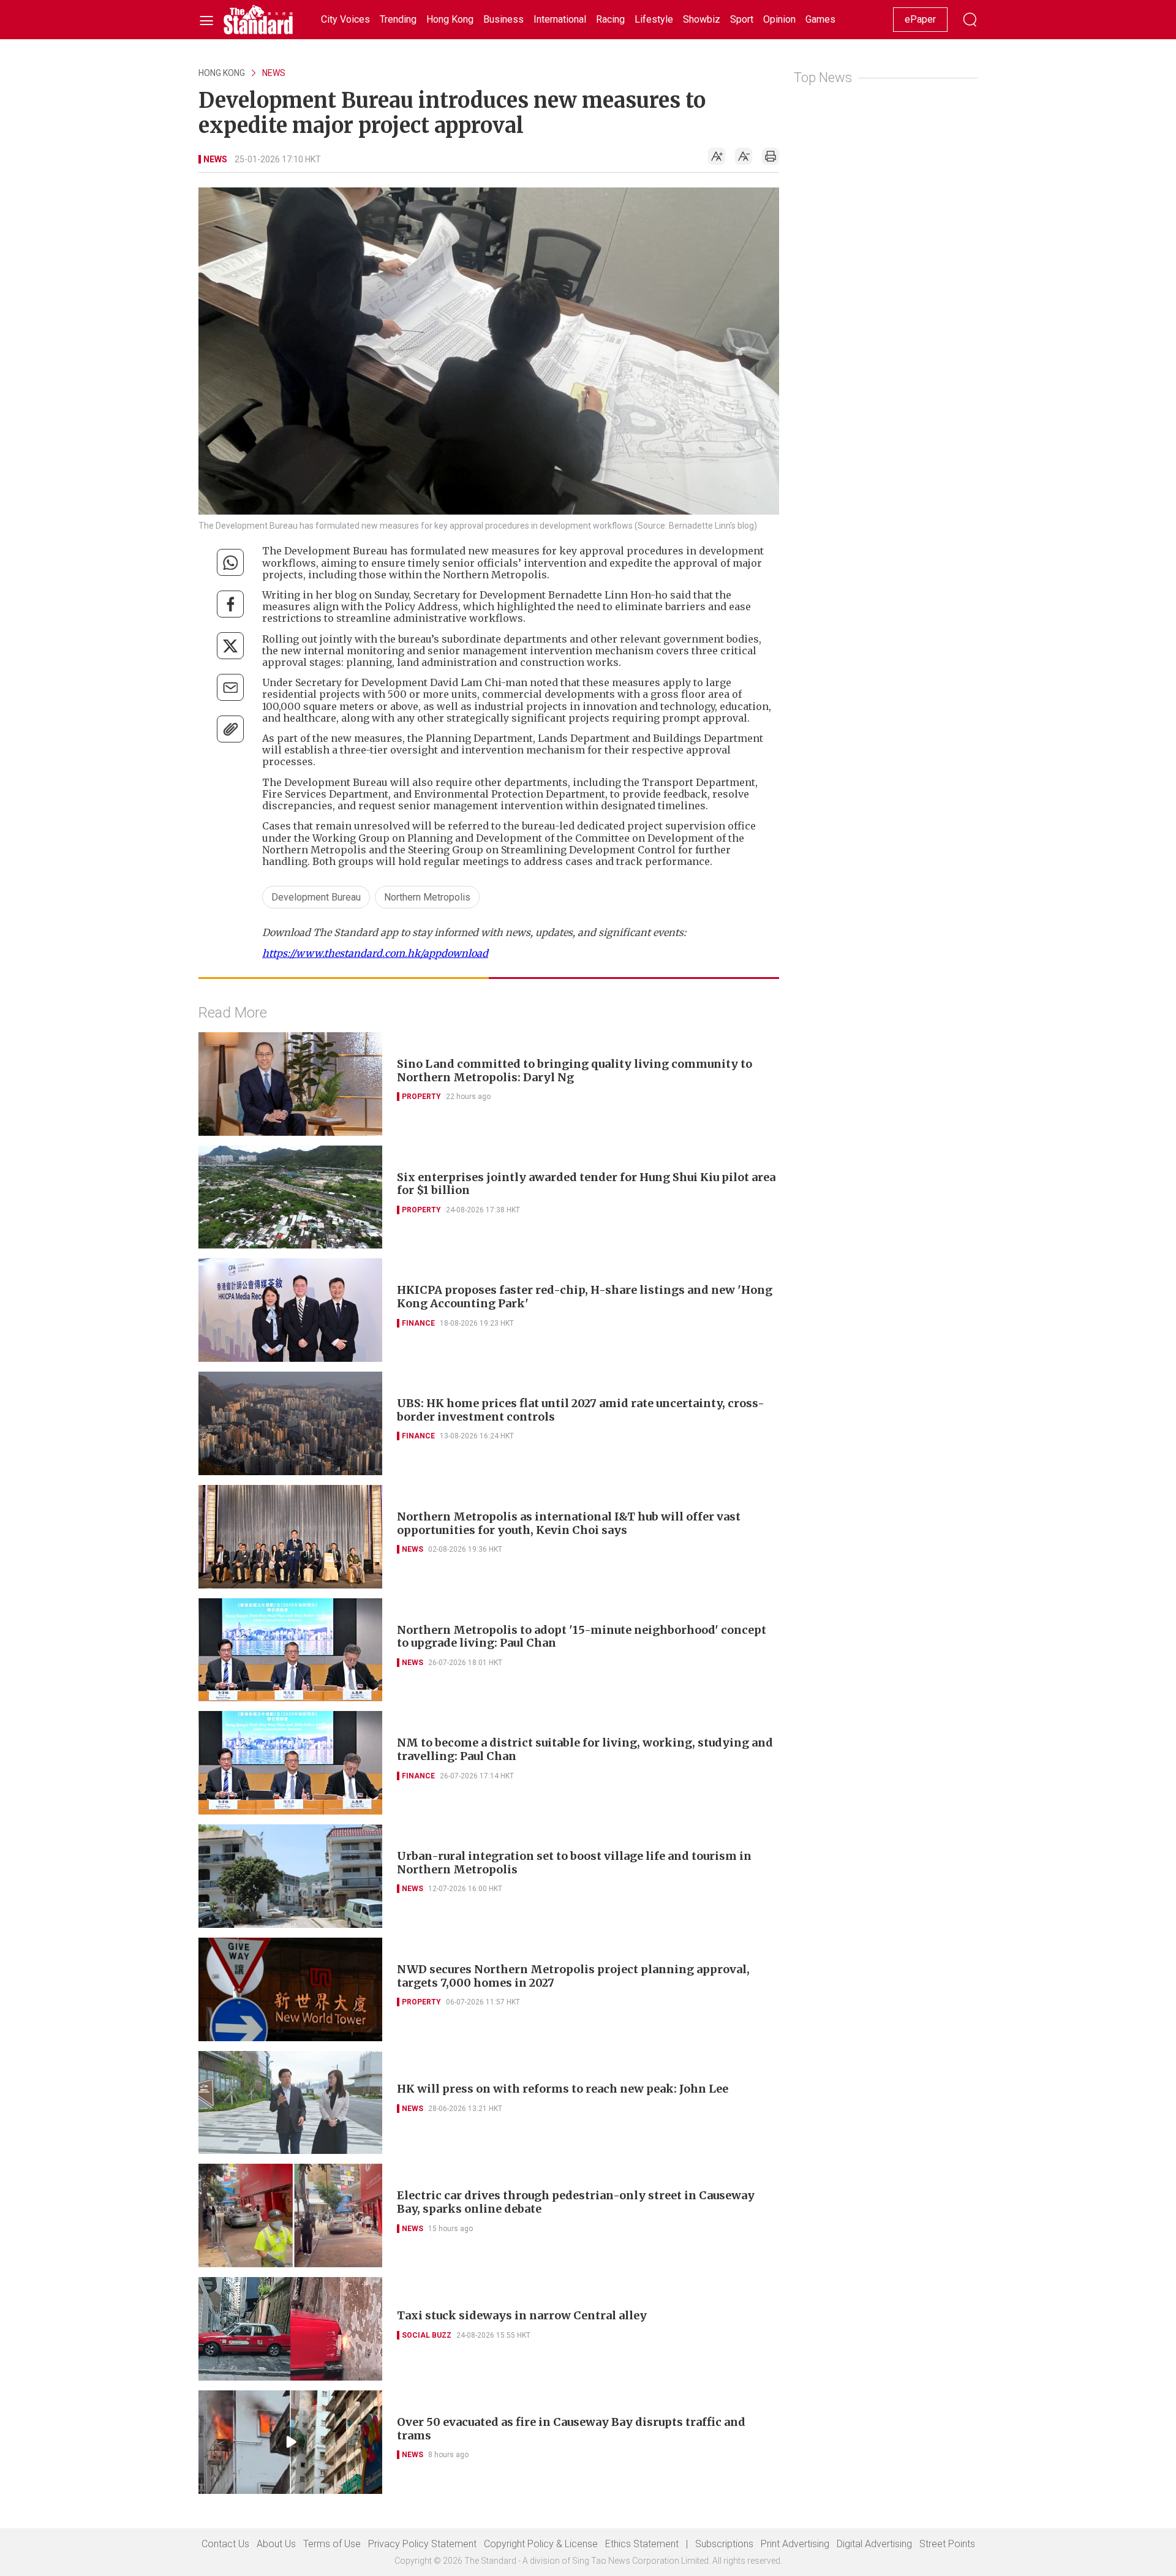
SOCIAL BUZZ (427, 2335)
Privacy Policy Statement (422, 2544)
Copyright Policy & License (541, 2544)
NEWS (274, 73)
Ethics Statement (642, 2544)
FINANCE (418, 1323)
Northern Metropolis (427, 897)
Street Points (947, 2544)
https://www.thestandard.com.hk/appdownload (375, 953)
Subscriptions (724, 2544)
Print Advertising (795, 2544)
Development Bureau (316, 897)
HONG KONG (222, 73)
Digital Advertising (874, 2544)
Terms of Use (332, 2544)
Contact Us (225, 2544)
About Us (276, 2544)
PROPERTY (421, 1097)
